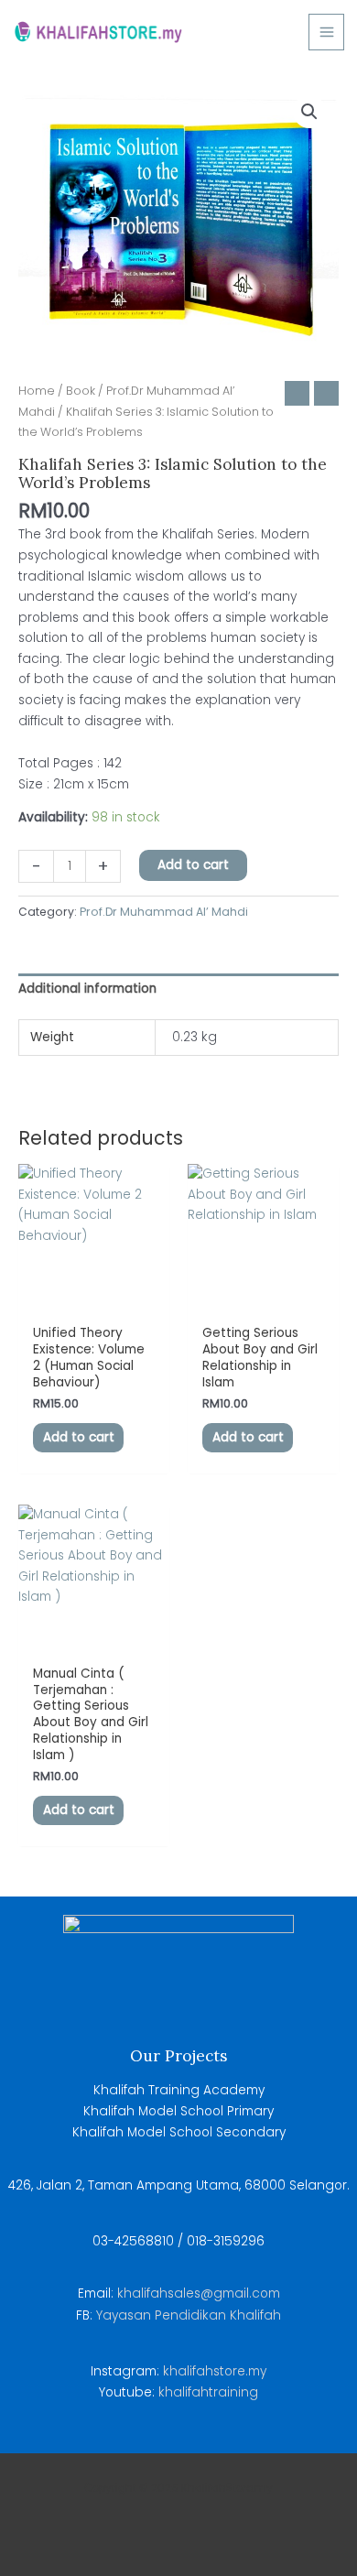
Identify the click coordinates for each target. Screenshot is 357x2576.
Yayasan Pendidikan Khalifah (187, 2315)
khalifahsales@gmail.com (199, 2293)
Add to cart (193, 865)
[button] (309, 112)
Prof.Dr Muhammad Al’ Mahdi (164, 912)
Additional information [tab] (87, 989)
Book (81, 391)
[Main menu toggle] (326, 32)
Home (37, 391)
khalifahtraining (208, 2392)
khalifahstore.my (215, 2371)
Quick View (94, 1300)
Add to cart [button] (79, 1437)
